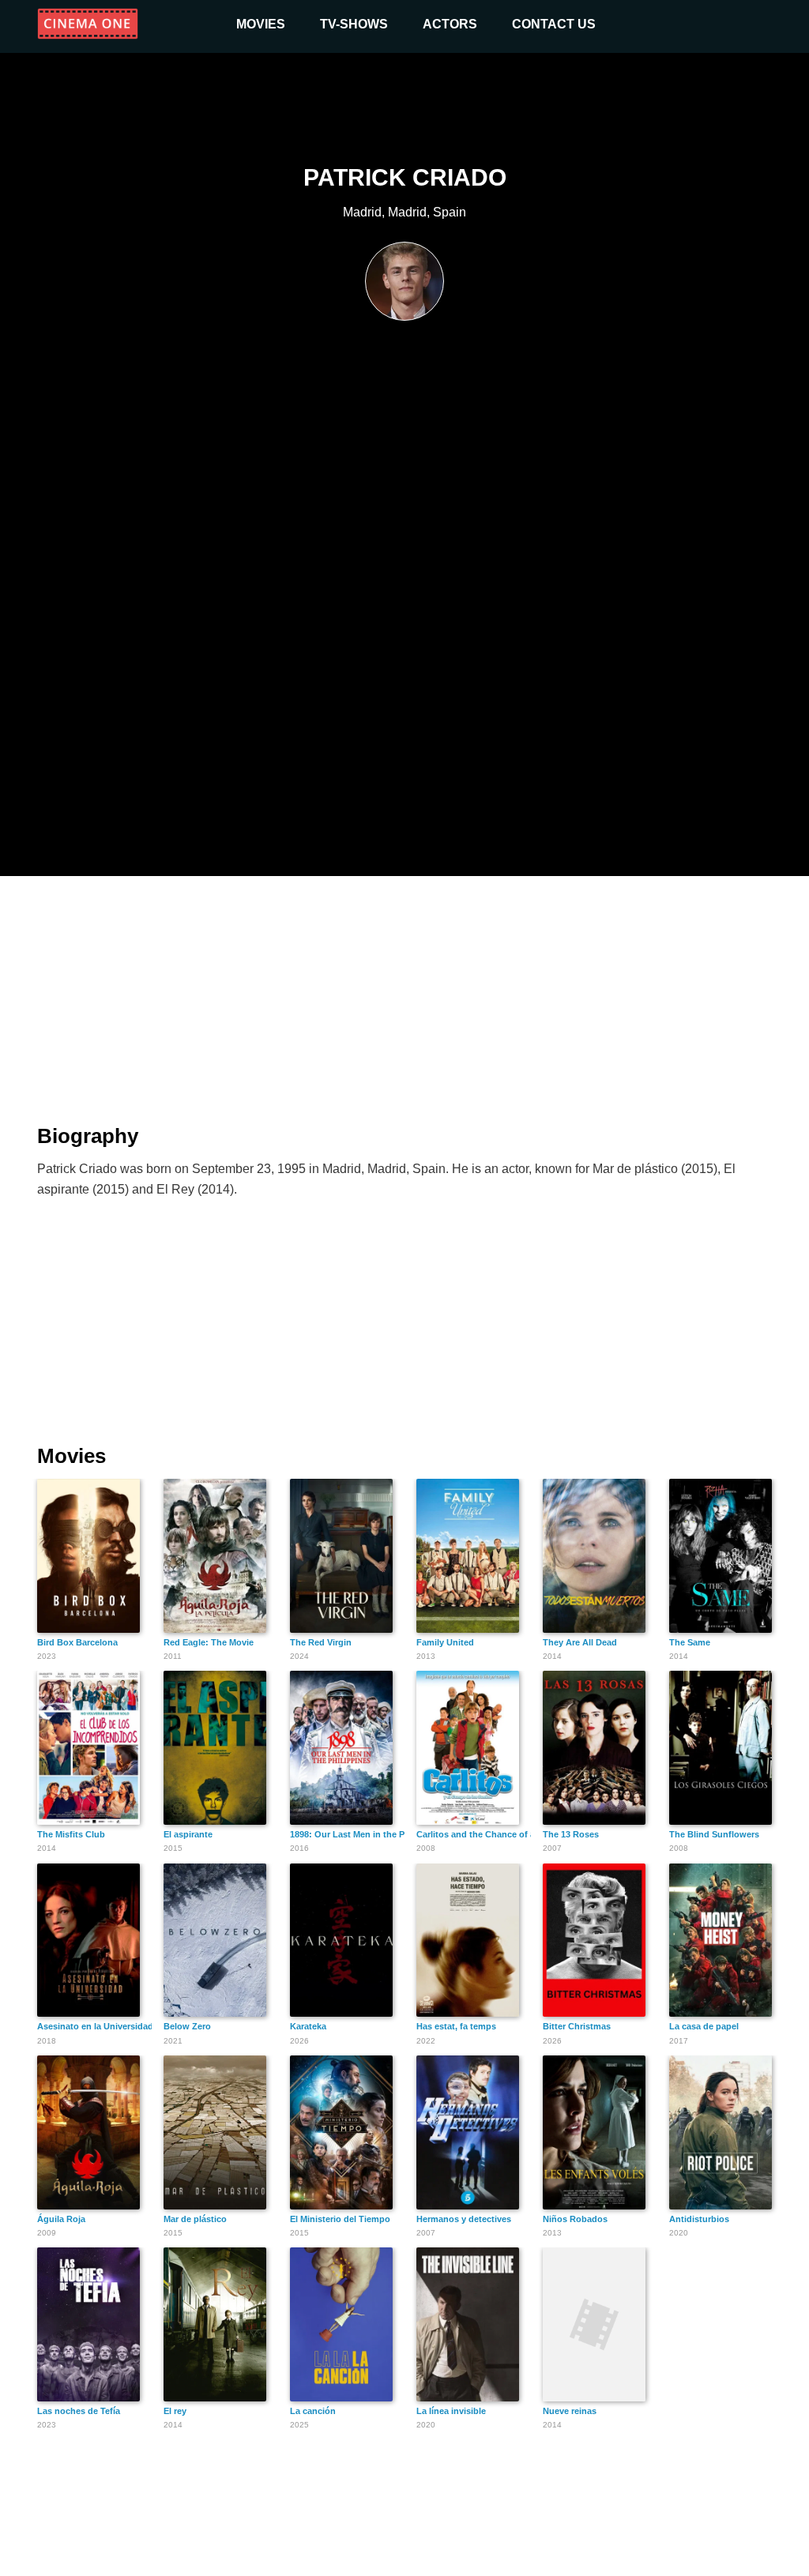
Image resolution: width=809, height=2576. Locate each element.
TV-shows (354, 24)
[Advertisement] (404, 991)
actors (450, 24)
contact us (554, 24)
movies (261, 24)
